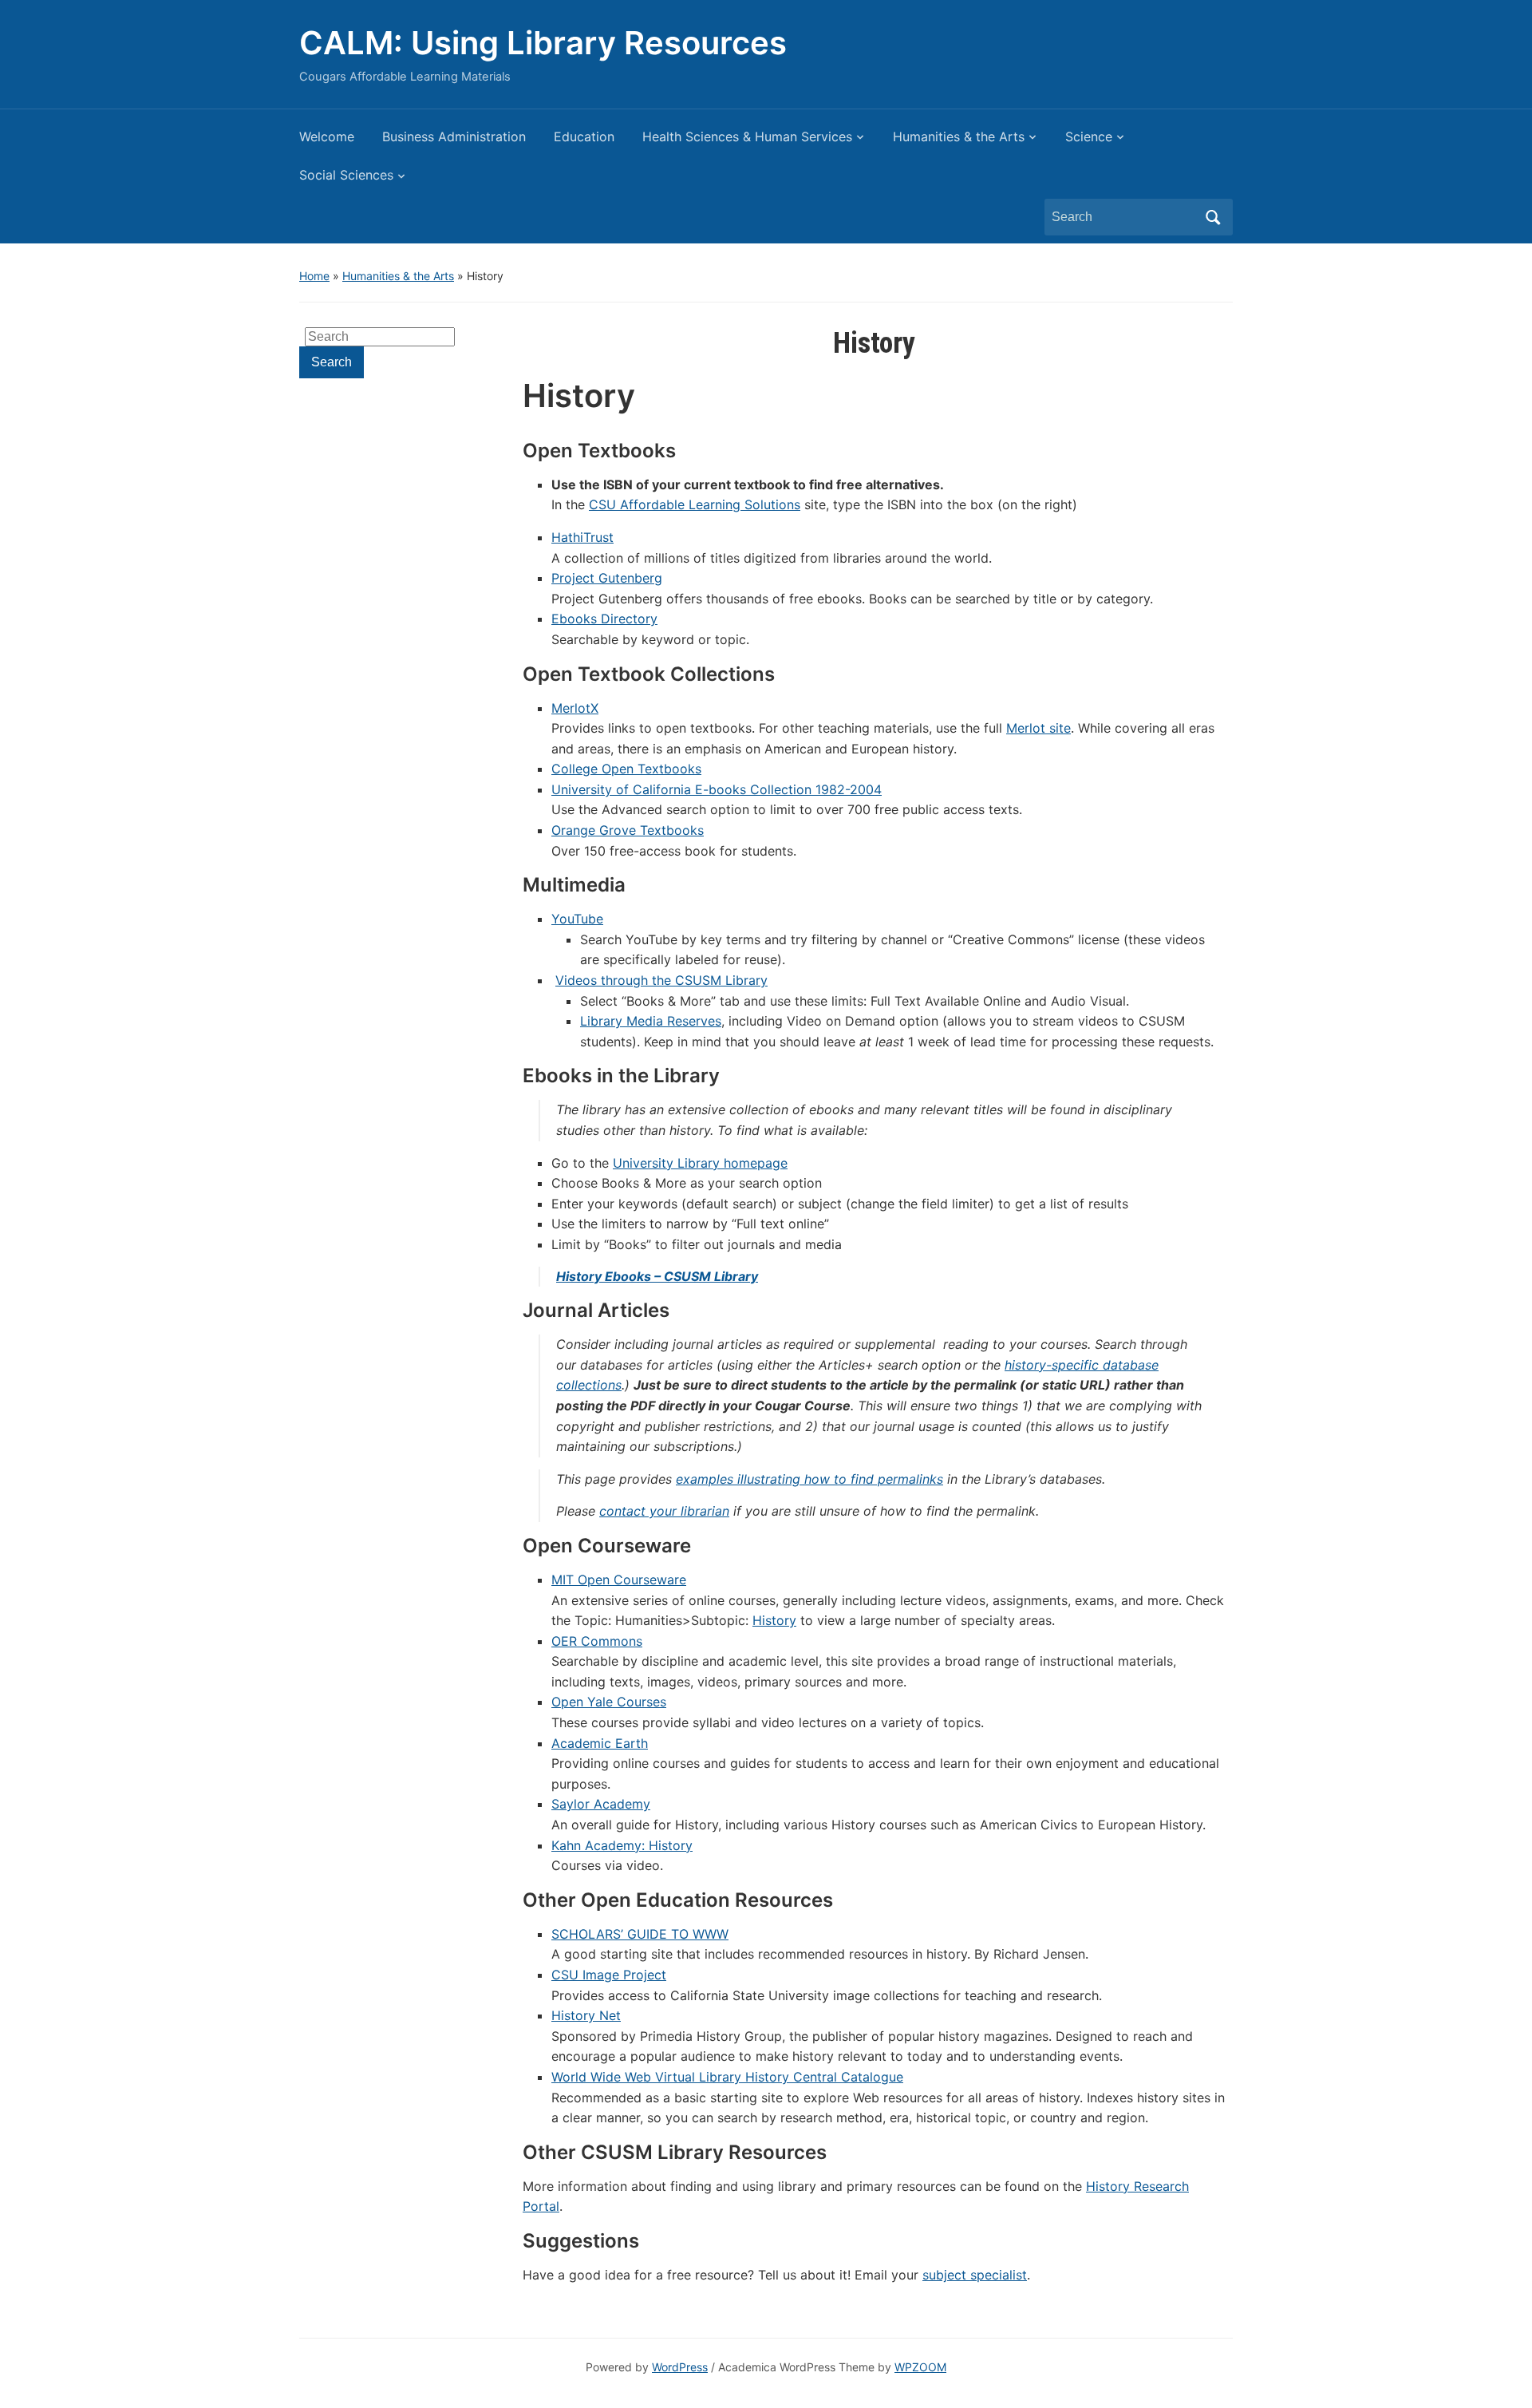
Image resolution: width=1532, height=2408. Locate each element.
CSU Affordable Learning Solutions (695, 504)
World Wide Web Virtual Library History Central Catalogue (727, 2077)
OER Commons (597, 1641)
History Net (586, 2015)
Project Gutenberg (607, 578)
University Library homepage (700, 1163)
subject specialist (975, 2275)
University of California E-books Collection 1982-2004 (717, 789)
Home (314, 276)
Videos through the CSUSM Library (661, 980)
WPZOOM (920, 2367)
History (774, 1620)
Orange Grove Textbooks (628, 830)
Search (1213, 217)
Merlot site (1038, 728)
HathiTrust (582, 537)
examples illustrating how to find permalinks (809, 1479)
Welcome (327, 136)
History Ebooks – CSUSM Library (657, 1276)
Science (1089, 136)
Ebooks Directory (604, 619)
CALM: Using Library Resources (543, 43)
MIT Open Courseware (619, 1580)
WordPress (680, 2367)
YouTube (577, 919)
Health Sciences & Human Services (747, 136)
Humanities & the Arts (959, 136)
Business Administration (454, 136)
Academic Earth (600, 1743)
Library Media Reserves (651, 1021)
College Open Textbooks (626, 769)
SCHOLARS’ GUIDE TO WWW (640, 1934)
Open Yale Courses (609, 1702)
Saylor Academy (601, 1804)
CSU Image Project (609, 1975)
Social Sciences (346, 175)
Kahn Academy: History (622, 1845)
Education (584, 136)
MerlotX (575, 708)
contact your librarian (664, 1511)
